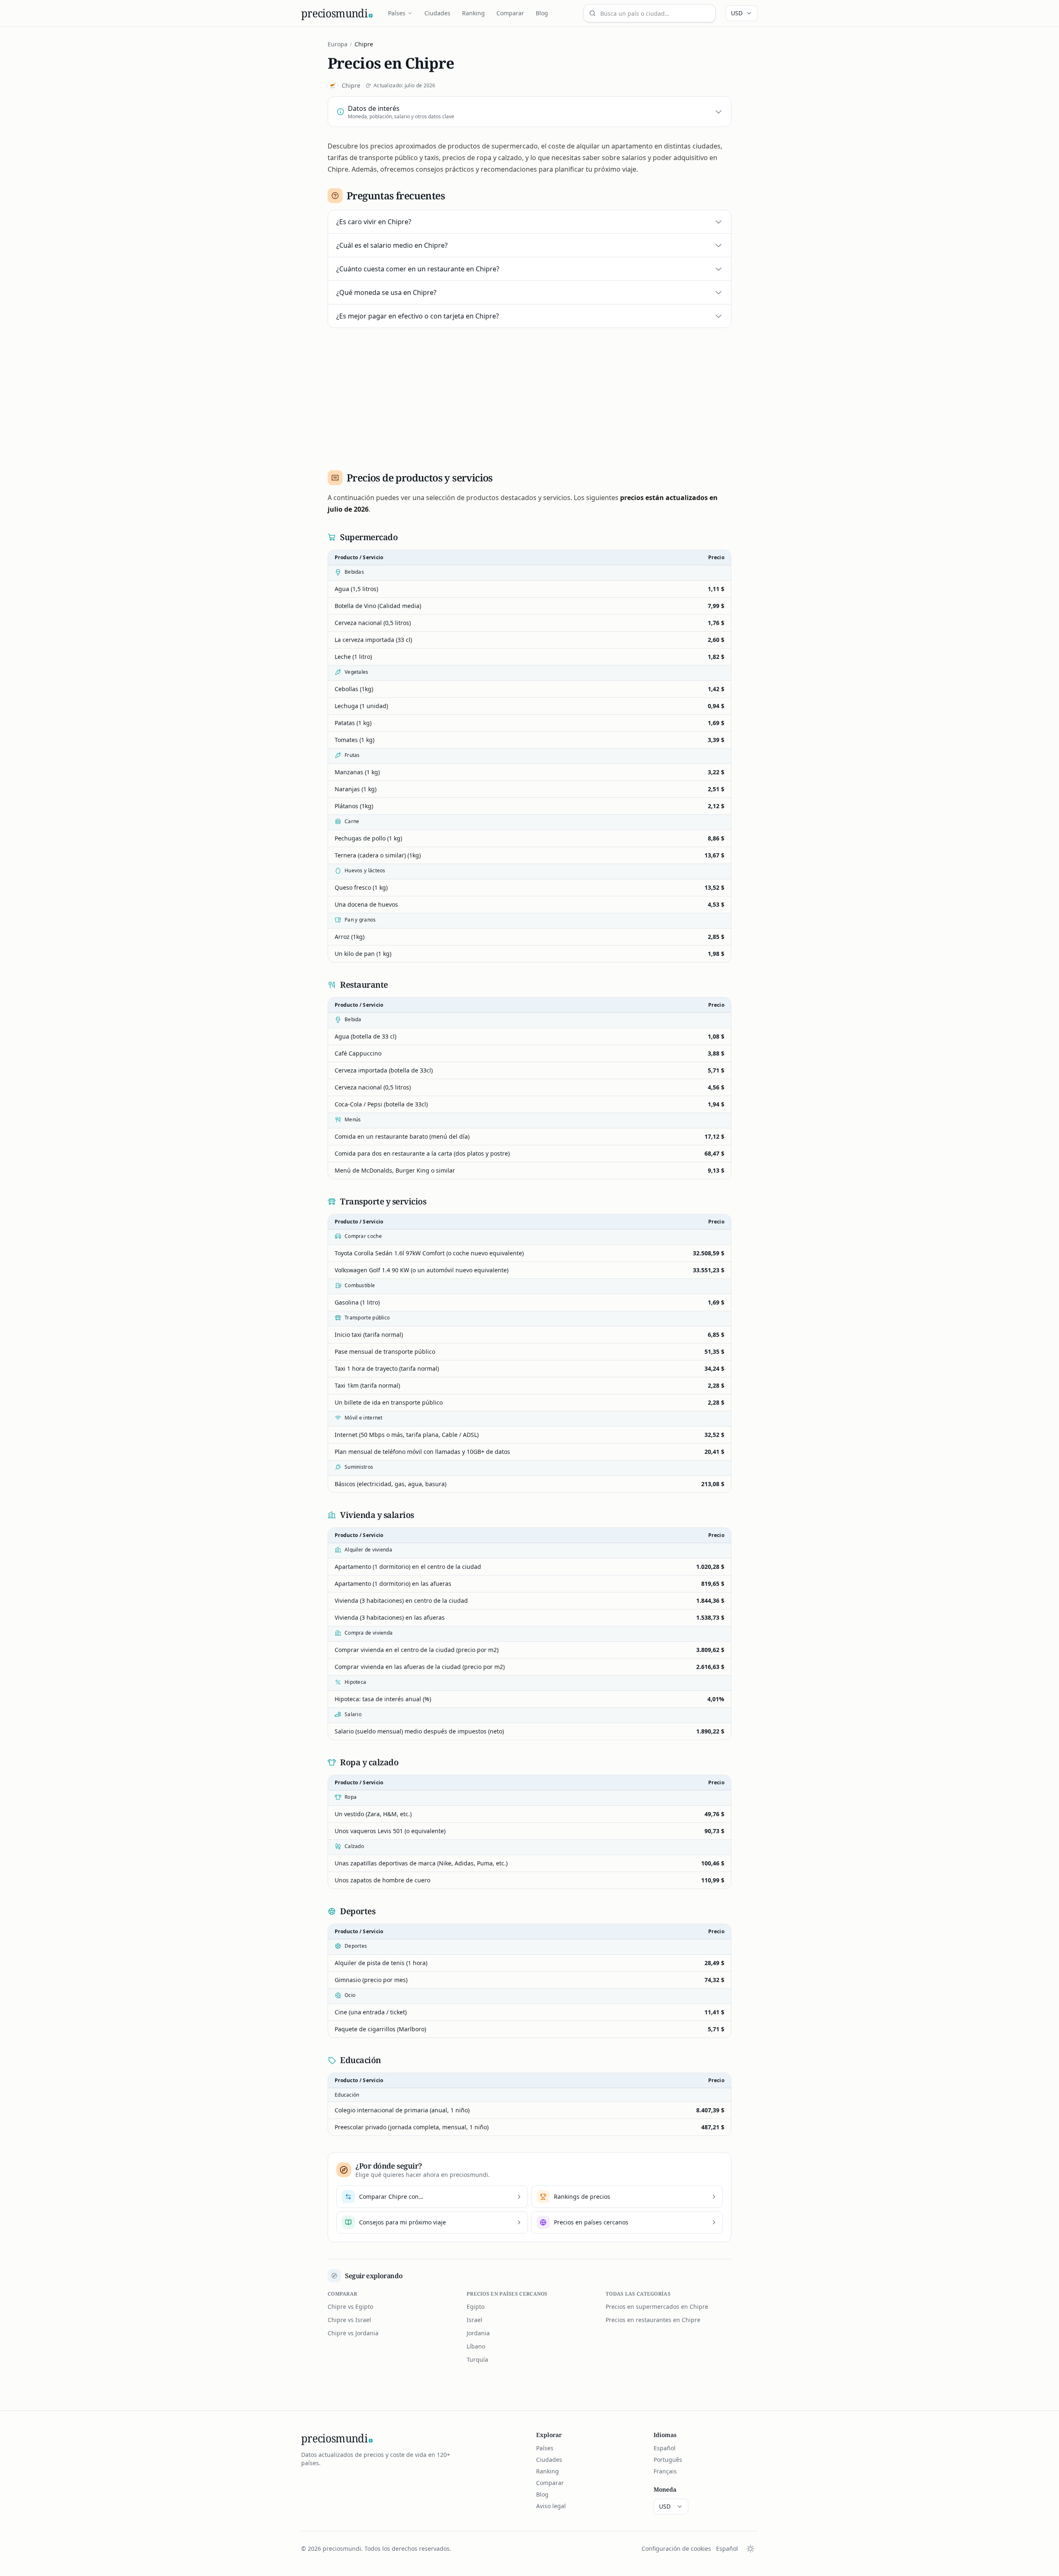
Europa (338, 44)
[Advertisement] (529, 396)
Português (668, 2460)
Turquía (477, 2359)
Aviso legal (551, 2506)
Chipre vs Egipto (350, 2307)
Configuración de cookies (676, 2548)
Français (665, 2471)
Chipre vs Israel (349, 2320)
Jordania (478, 2333)
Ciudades (437, 13)
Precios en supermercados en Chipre (657, 2307)
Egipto (476, 2307)
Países (397, 13)
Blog (542, 13)
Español (665, 2448)
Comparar (510, 13)
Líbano (476, 2346)
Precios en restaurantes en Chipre (653, 2320)
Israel (474, 2320)
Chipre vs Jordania (353, 2333)
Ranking (473, 13)
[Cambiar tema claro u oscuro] (750, 2549)
